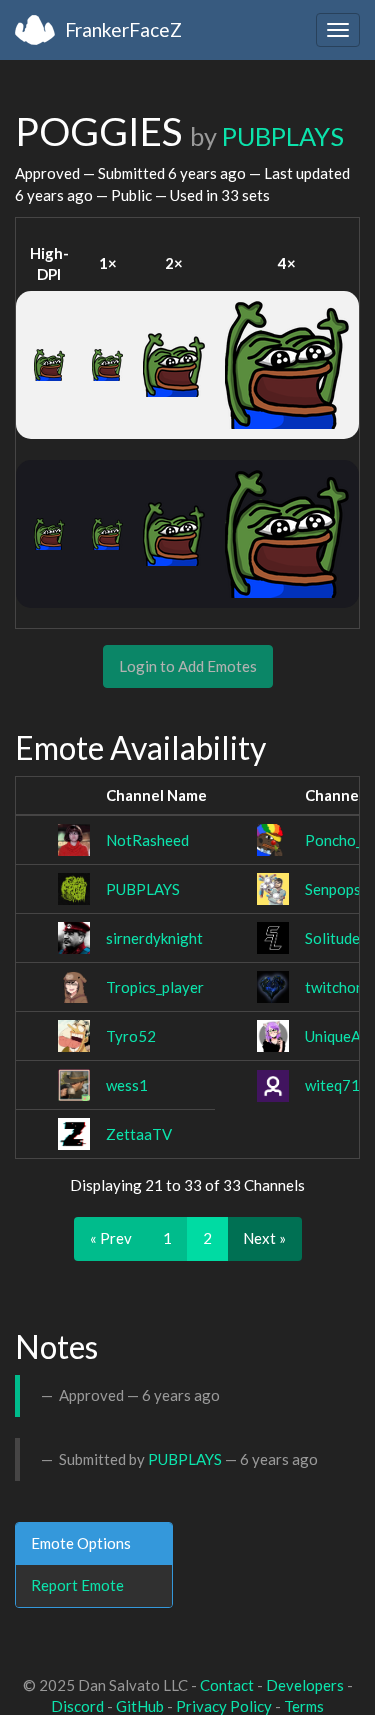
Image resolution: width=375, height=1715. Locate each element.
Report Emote (77, 1585)
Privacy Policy (224, 1706)
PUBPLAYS (283, 136)
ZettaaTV (139, 1134)
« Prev (111, 1238)
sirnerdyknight (154, 938)
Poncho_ (333, 840)
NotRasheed (147, 840)
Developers (305, 1685)
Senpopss (336, 889)
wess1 (127, 1085)
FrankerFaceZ (123, 29)
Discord (77, 1706)
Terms (304, 1706)
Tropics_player (155, 987)
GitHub (140, 1706)
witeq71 (332, 1085)
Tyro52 (131, 1036)
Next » (264, 1238)
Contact (227, 1685)
